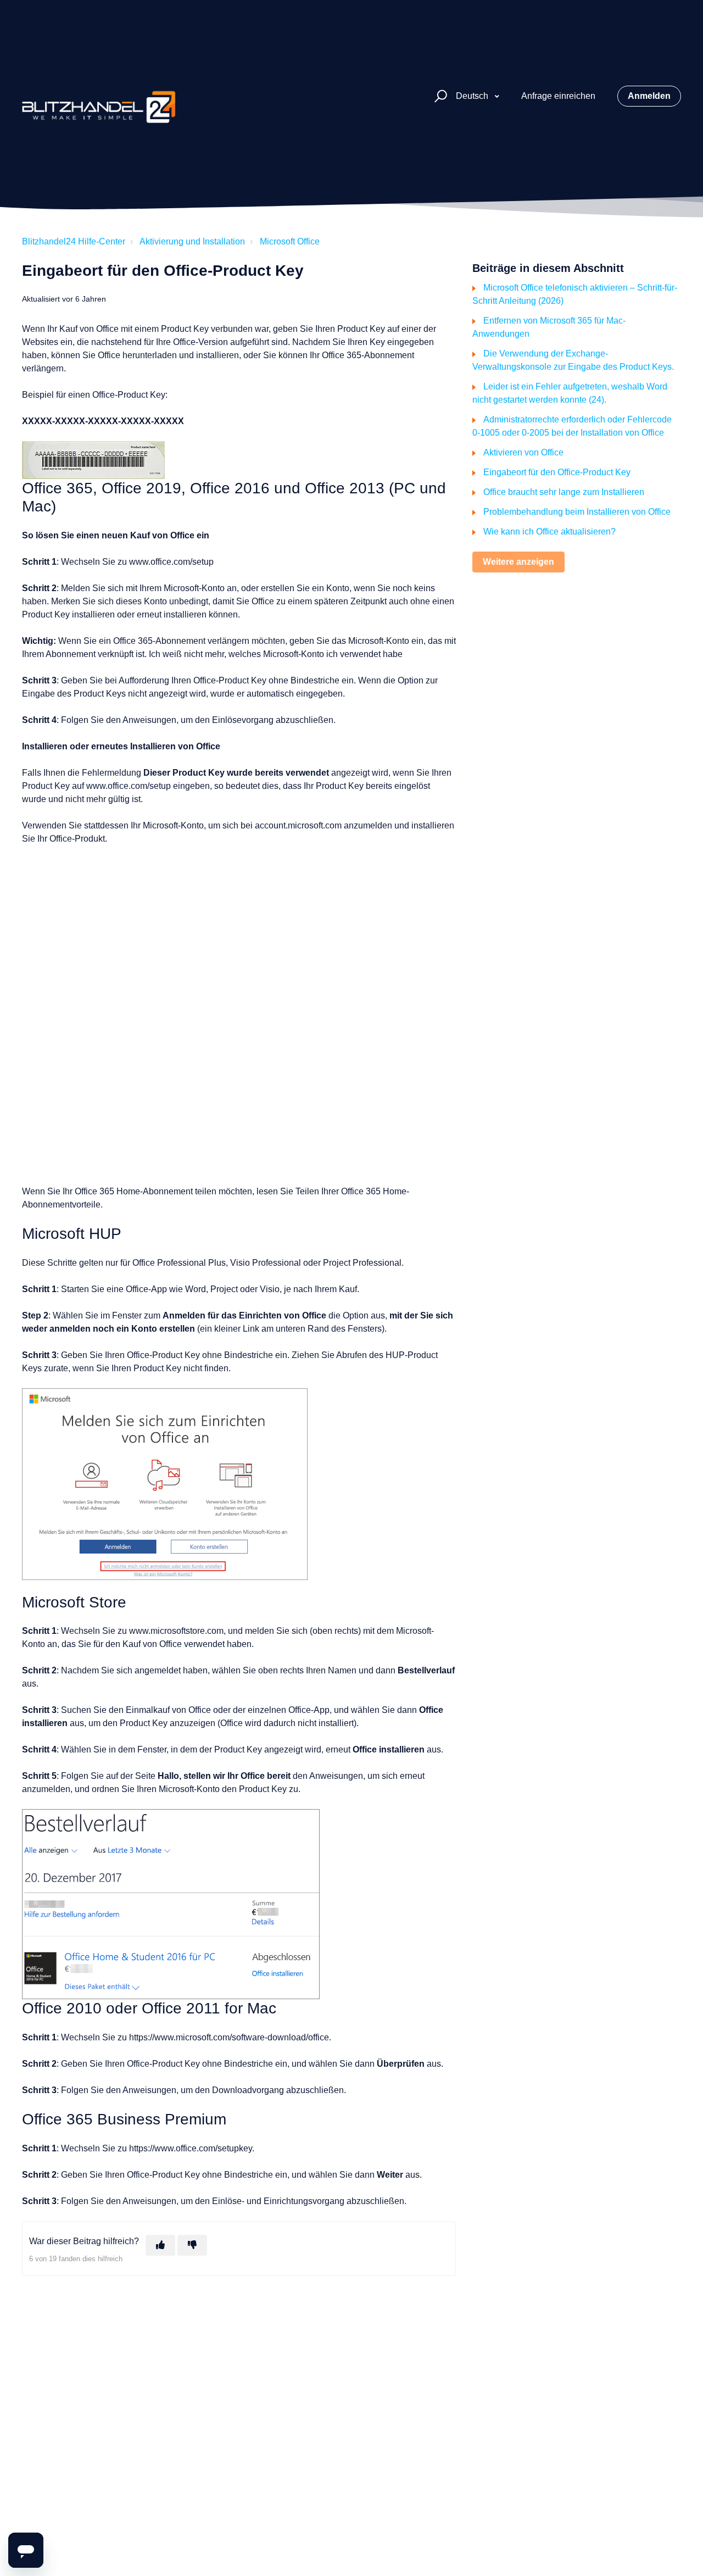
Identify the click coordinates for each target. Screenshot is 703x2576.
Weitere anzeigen (518, 562)
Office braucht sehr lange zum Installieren (564, 492)
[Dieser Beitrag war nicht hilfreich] (192, 2245)
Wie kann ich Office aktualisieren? (549, 532)
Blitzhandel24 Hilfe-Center (74, 241)
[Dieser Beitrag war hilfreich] (160, 2245)
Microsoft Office (290, 241)
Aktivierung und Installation (192, 241)
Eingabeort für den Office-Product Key (557, 472)
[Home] (99, 96)
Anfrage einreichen (558, 96)
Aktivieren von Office (523, 452)
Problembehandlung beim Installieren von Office (577, 512)
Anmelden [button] (649, 96)
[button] (439, 96)
